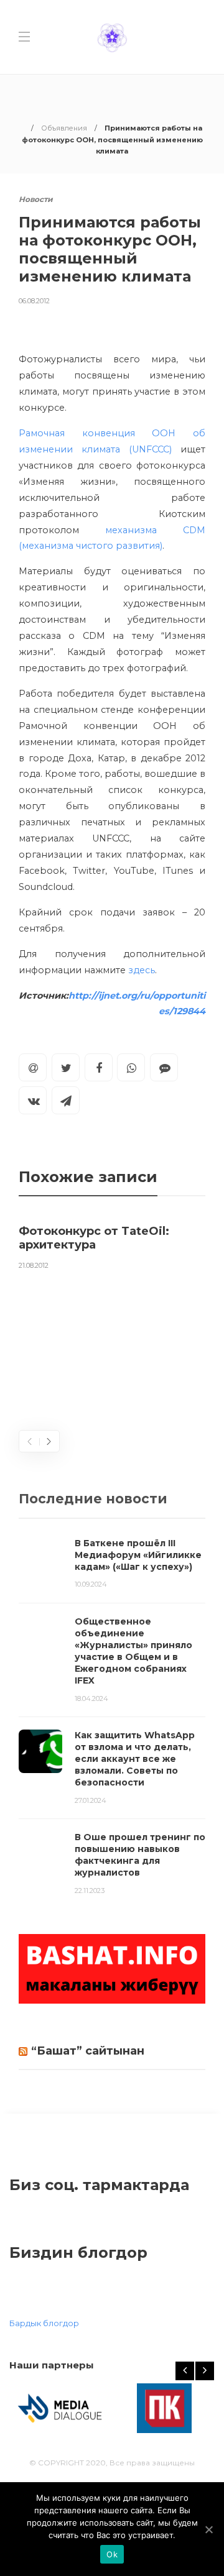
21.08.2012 (34, 1265)
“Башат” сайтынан (88, 2051)
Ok (112, 2554)
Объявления (64, 128)
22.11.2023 (90, 1891)
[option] (112, 1245)
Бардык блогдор (44, 2323)
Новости (36, 199)
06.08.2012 (34, 301)
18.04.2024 (91, 1698)
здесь (142, 970)
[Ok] (208, 2529)
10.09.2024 (91, 1584)
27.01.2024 (91, 1800)
